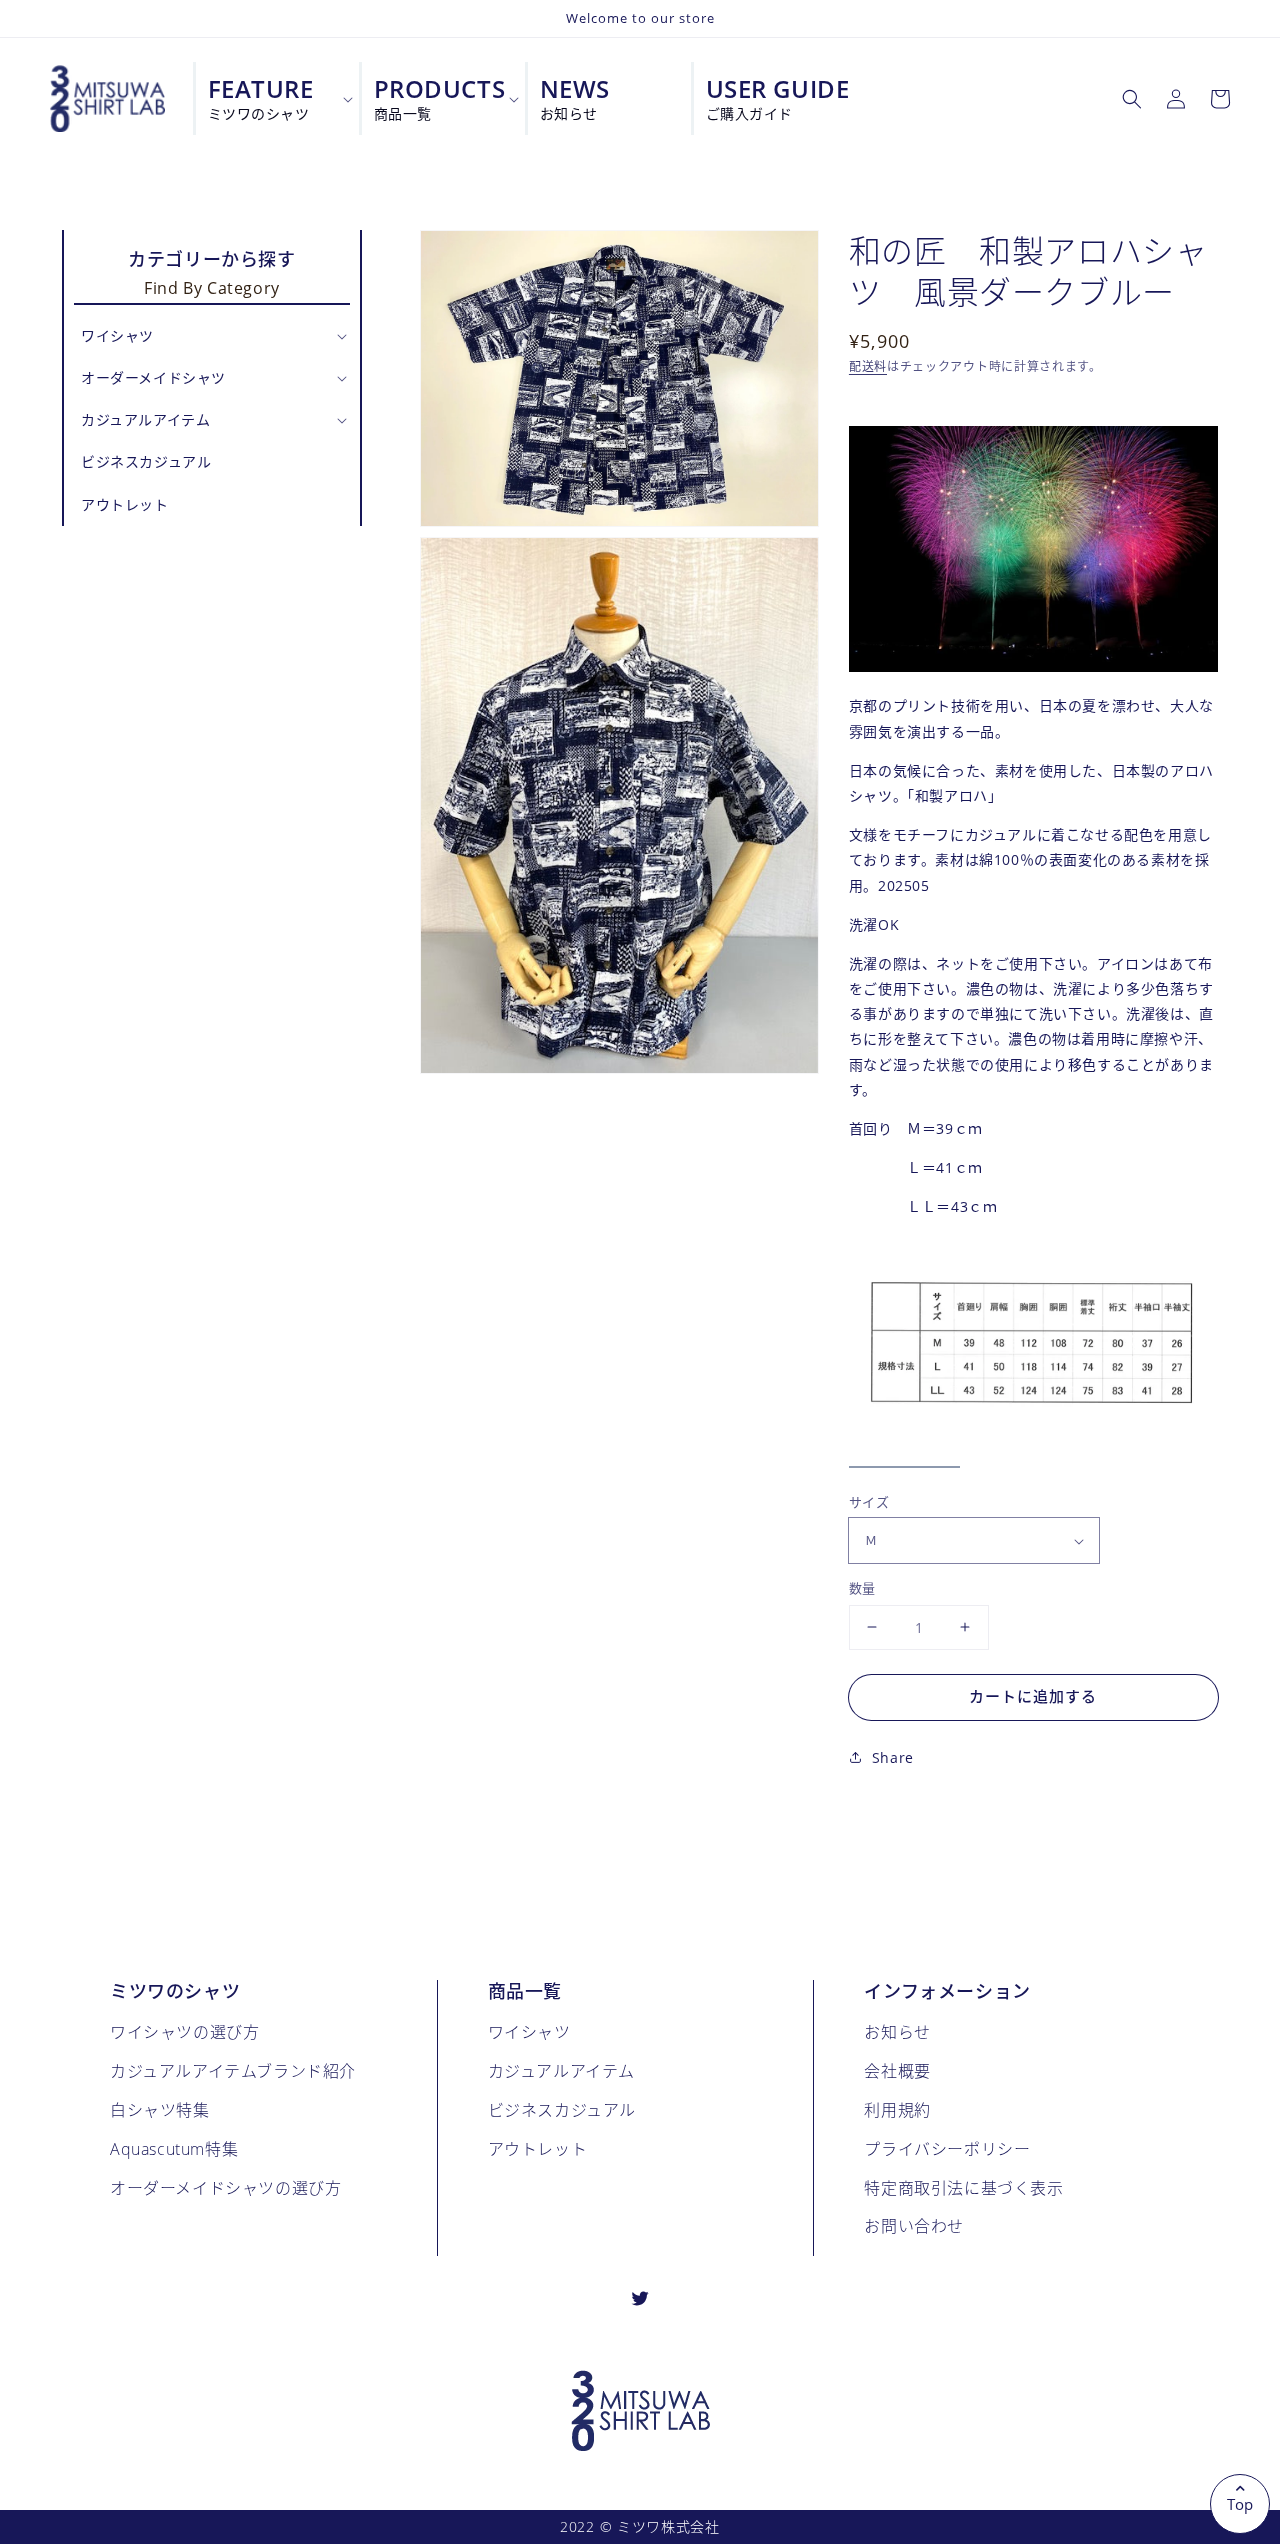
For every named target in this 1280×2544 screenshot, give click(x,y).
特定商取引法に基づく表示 (963, 2187)
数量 (862, 1588)
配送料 (868, 366)
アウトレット (538, 2148)
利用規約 (897, 2109)
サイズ (869, 1502)
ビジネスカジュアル (562, 2109)
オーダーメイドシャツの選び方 (225, 2187)
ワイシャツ (529, 2031)
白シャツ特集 (160, 2109)
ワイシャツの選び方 (184, 2031)
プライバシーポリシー (947, 2148)
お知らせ (897, 2031)
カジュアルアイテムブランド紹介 (233, 2070)
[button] (1132, 99)
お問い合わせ (914, 2225)
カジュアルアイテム (561, 2070)
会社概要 (897, 2070)
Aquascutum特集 (174, 2148)
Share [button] (893, 1757)
